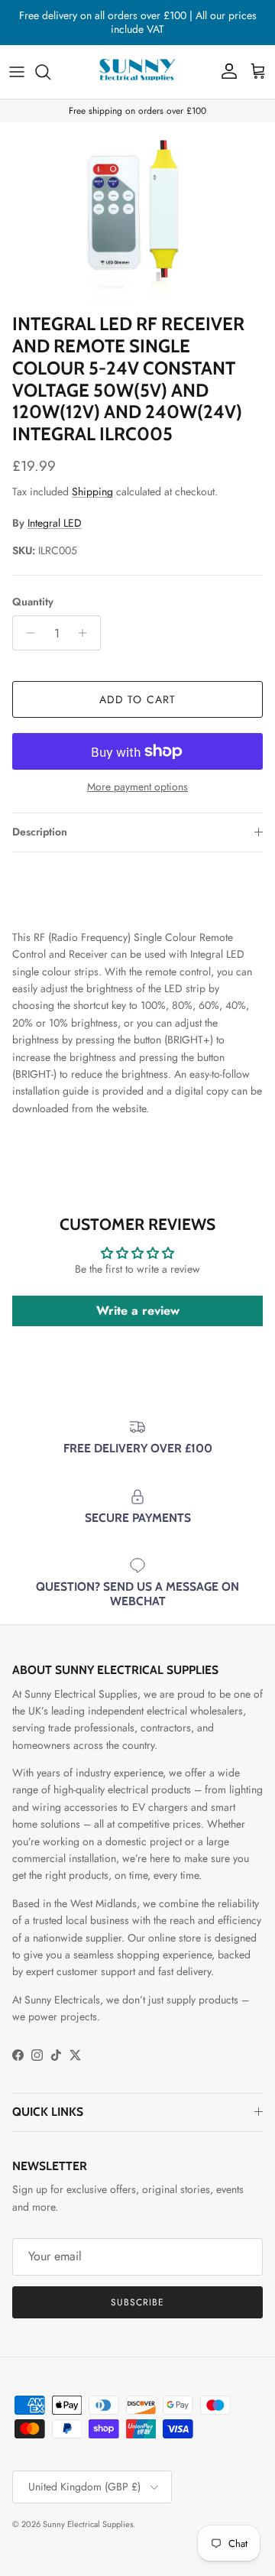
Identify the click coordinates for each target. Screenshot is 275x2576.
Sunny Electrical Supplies (88, 2524)
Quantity (33, 602)
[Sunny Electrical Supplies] (137, 72)
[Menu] (17, 72)
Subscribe (137, 2302)
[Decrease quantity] (26, 633)
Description (40, 832)
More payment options (137, 787)
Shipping (92, 492)
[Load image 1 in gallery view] (137, 214)
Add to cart (137, 699)
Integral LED (55, 523)
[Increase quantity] (87, 633)
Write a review (138, 1311)
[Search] (50, 72)
